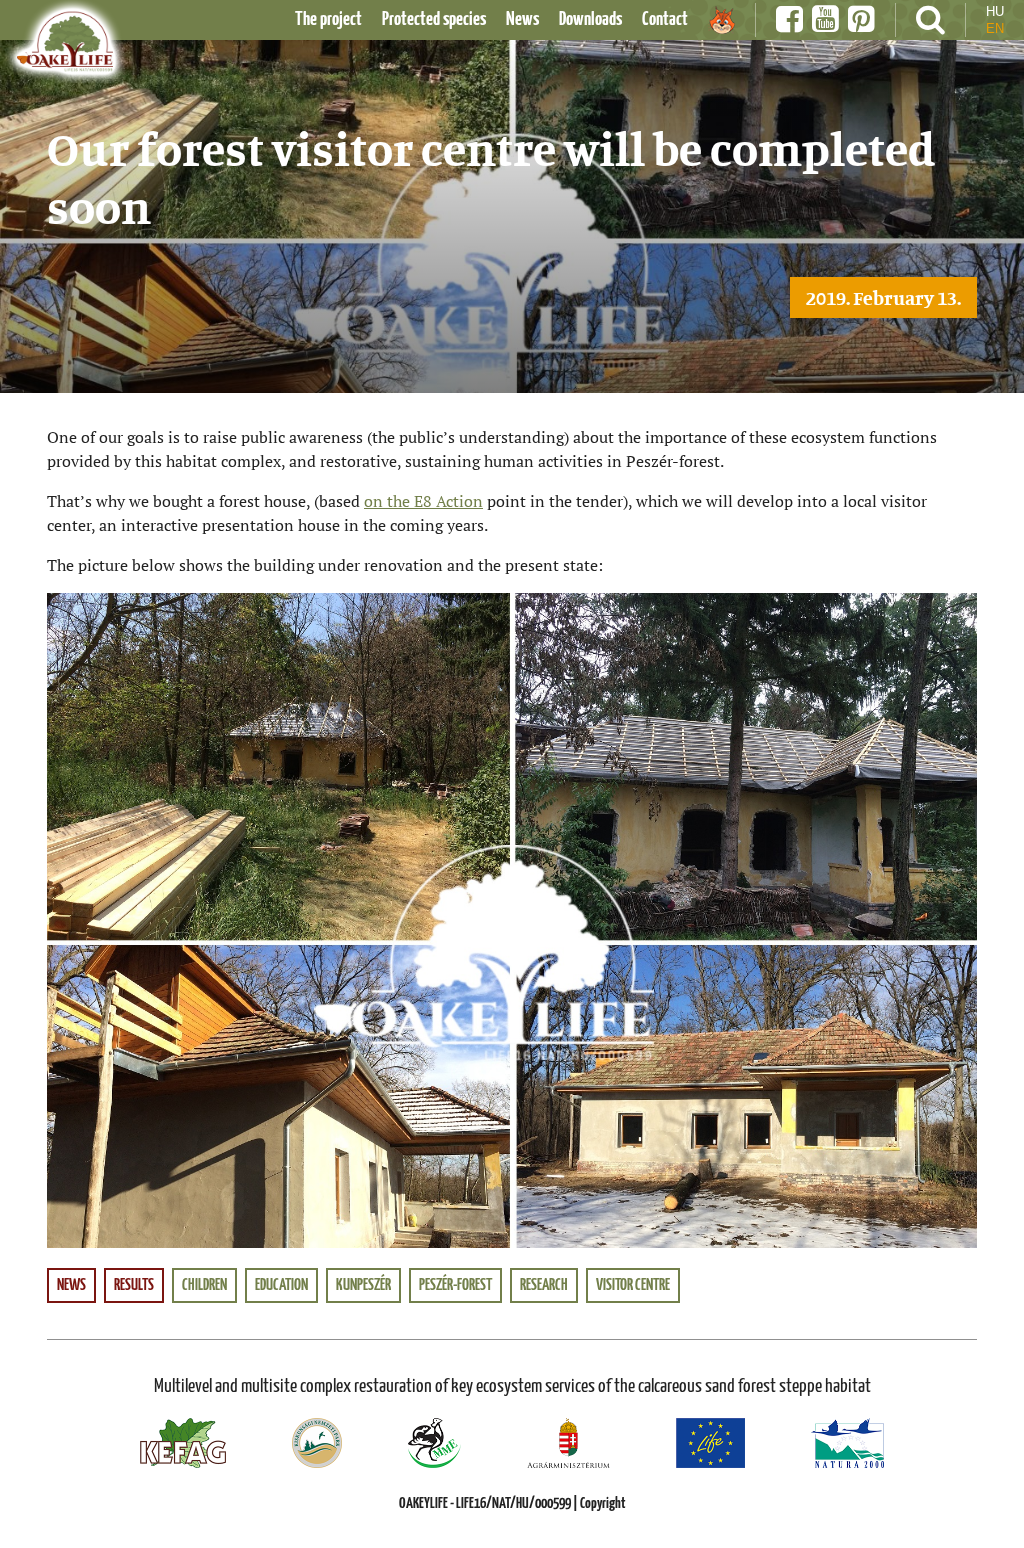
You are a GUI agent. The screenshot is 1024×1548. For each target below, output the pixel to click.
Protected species (434, 19)
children (204, 1285)
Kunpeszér (363, 1285)
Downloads (590, 19)
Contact (665, 19)
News (522, 19)
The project (328, 19)
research (544, 1285)
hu (995, 11)
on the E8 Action (423, 501)
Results (134, 1285)
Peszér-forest (455, 1285)
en (995, 28)
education (281, 1285)
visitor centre (633, 1285)
